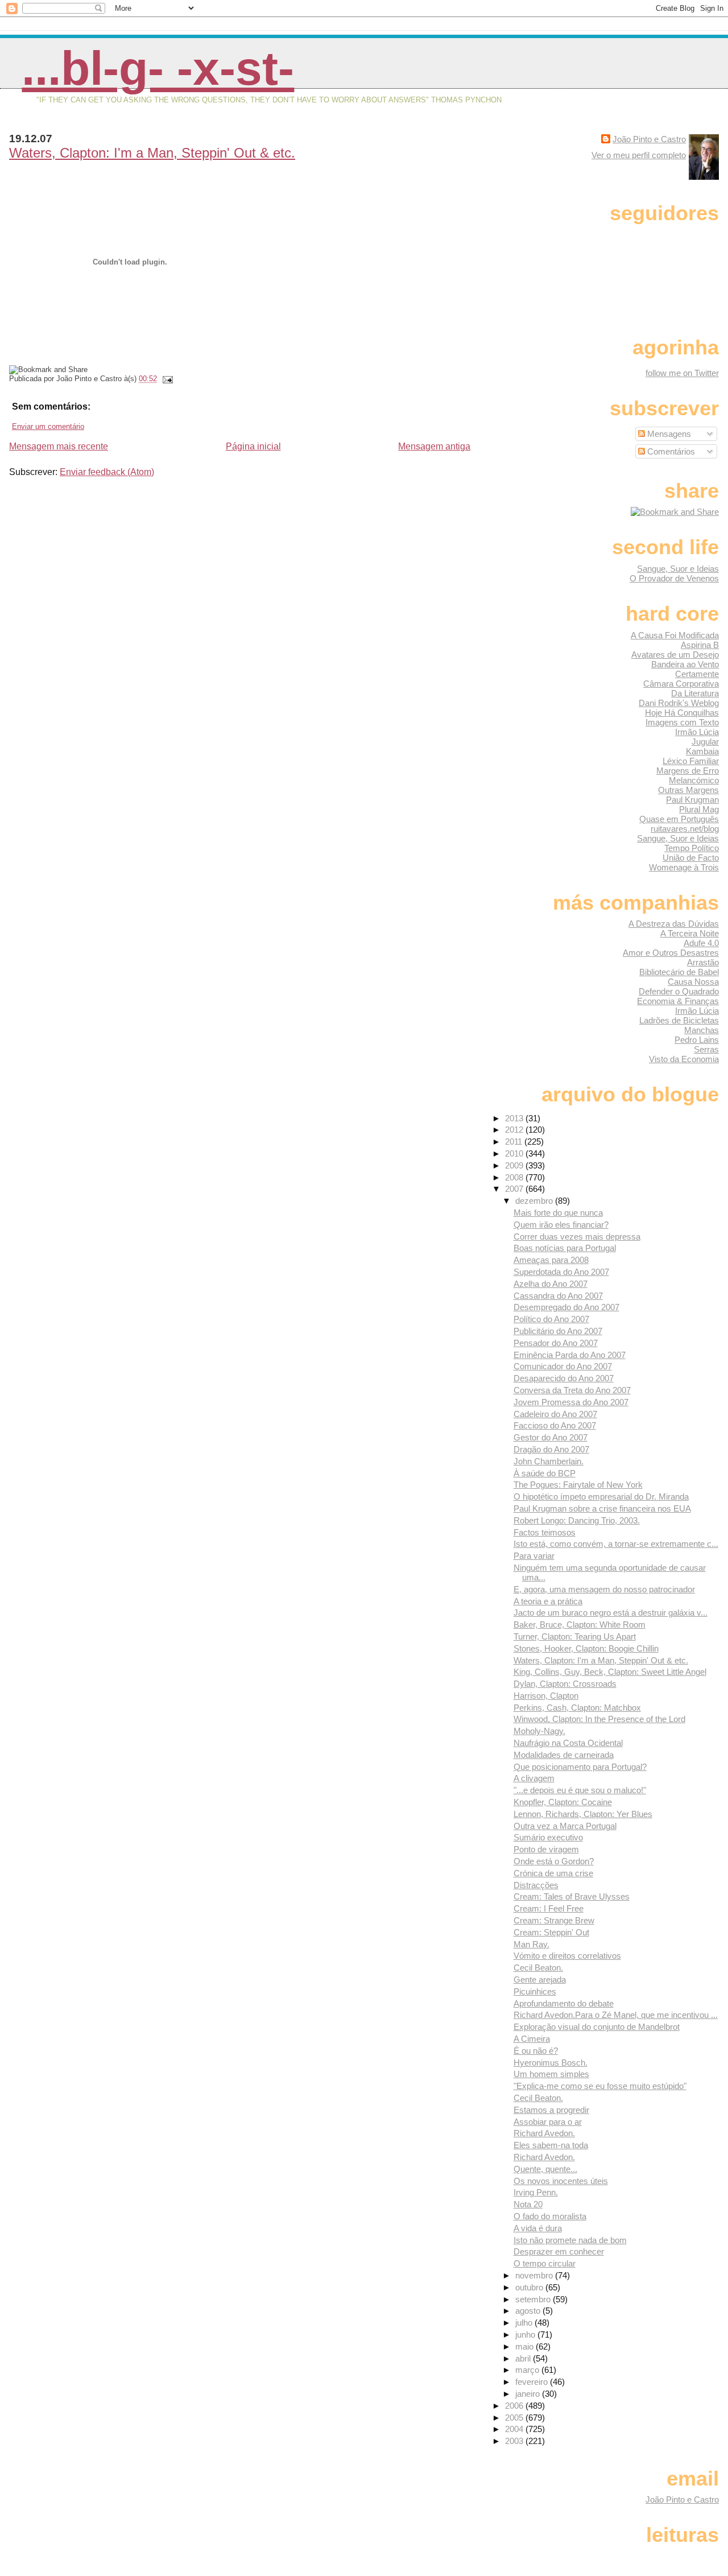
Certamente (697, 674)
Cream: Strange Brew (554, 1920)
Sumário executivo (548, 1837)
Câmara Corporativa (681, 684)
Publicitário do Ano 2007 (558, 1331)
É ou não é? (536, 2051)
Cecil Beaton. (538, 1968)
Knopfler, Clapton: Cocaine (563, 1802)
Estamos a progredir (551, 2110)
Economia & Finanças (678, 1001)
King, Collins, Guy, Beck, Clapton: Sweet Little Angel (610, 1672)
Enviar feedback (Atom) (107, 472)
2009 (515, 1165)
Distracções (536, 1885)
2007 (515, 1189)
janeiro (529, 2394)
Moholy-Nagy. (539, 1731)
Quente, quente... (545, 2169)
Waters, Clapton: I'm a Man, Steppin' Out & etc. (152, 153)
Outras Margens (688, 790)
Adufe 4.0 (701, 943)
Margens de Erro (688, 771)
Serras (706, 1049)
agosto (529, 2311)
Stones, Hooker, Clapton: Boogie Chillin (586, 1648)
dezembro (535, 1201)
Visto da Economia (684, 1059)
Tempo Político (692, 848)
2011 (515, 1142)
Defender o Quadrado (679, 991)
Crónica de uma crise (553, 1873)
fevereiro (533, 2382)
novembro (535, 2275)
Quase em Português (679, 819)
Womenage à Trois (684, 867)
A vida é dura (538, 2228)
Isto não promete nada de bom (570, 2240)
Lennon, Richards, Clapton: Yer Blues (583, 1814)
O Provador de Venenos (674, 578)
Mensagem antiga (434, 446)
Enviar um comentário (48, 426)
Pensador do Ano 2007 (556, 1343)
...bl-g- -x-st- (158, 68)
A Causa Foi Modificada (675, 635)
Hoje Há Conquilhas (682, 713)
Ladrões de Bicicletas (679, 1020)
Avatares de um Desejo (675, 655)
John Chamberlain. (549, 1461)
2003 (515, 2441)
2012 (515, 1130)
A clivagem (534, 1778)
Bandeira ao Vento (685, 664)
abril (524, 2358)
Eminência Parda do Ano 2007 (570, 1355)
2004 (515, 2429)
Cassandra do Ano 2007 (558, 1296)
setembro (534, 2299)
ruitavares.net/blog (685, 829)
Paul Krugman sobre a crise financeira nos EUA (602, 1508)
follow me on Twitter (682, 373)
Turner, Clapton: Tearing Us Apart (575, 1636)
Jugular (705, 742)
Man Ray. (531, 1944)
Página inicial (253, 446)
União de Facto (691, 858)
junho (526, 2334)
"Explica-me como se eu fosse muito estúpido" (600, 2086)
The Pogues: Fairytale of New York (578, 1485)
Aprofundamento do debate (564, 2003)
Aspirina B (700, 645)
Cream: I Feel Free (549, 1908)
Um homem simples (551, 2074)
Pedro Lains (697, 1040)
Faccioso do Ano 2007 (555, 1425)
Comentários (670, 451)
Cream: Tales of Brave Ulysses (572, 1896)
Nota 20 (528, 2204)
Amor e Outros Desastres (671, 953)
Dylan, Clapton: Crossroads (565, 1684)
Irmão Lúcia (697, 732)
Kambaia (702, 751)
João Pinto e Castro (649, 139)
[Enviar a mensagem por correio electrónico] (166, 379)
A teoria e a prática (548, 1601)
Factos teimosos (545, 1532)
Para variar (534, 1556)
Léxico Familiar (691, 761)
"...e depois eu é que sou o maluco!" (580, 1790)
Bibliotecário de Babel (679, 972)
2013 (515, 1118)
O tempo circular (545, 2263)
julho (525, 2323)
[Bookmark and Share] (675, 512)
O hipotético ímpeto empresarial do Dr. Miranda (601, 1497)
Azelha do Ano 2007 (551, 1284)
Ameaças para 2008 (551, 1260)
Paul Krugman (692, 800)
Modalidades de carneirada (564, 1755)
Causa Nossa (693, 982)
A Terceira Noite (690, 933)
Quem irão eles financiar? (561, 1225)
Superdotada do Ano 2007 (561, 1272)
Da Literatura (695, 693)
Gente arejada (540, 1980)
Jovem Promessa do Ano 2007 (571, 1402)
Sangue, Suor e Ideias (678, 569)
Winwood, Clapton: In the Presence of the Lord (599, 1719)
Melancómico (694, 780)
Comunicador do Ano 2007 (563, 1366)
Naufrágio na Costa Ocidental (568, 1743)
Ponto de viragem (546, 1849)
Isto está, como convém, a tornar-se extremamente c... (616, 1544)
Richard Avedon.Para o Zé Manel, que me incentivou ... (616, 2015)
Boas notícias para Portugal (565, 1248)
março (528, 2370)
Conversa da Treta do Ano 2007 (572, 1390)
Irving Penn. (536, 2192)
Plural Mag (699, 809)
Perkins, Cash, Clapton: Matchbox (577, 1708)
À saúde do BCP (545, 1473)
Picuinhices (535, 1991)
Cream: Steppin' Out (551, 1932)
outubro (530, 2287)
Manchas (702, 1030)
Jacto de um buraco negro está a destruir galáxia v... (611, 1613)
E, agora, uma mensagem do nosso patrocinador (604, 1589)
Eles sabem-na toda (551, 2145)
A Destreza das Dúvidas (674, 924)
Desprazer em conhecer (559, 2251)
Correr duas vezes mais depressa (577, 1237)
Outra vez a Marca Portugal (565, 1826)
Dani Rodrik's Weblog (679, 703)
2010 (515, 1153)
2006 (515, 2406)
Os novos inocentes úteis (561, 2181)
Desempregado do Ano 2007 (566, 1307)
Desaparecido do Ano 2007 (564, 1378)
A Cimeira (532, 2039)
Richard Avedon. (544, 2133)
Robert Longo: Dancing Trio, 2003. (577, 1520)
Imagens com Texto (682, 722)
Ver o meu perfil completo (639, 155)
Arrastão (703, 962)
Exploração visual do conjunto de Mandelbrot (597, 2027)
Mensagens (668, 434)
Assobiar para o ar (548, 2122)
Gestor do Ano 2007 (551, 1437)
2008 (515, 1177)
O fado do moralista (550, 2216)
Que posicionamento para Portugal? (580, 1767)
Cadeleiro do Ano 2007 (555, 1414)
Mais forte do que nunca (558, 1213)
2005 (515, 2418)
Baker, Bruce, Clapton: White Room (580, 1625)
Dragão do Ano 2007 (551, 1449)
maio (526, 2346)
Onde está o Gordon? (554, 1861)
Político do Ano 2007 (551, 1319)
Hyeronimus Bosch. (551, 2063)
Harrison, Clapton (546, 1696)
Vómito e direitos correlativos (567, 1956)
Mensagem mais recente (59, 446)
